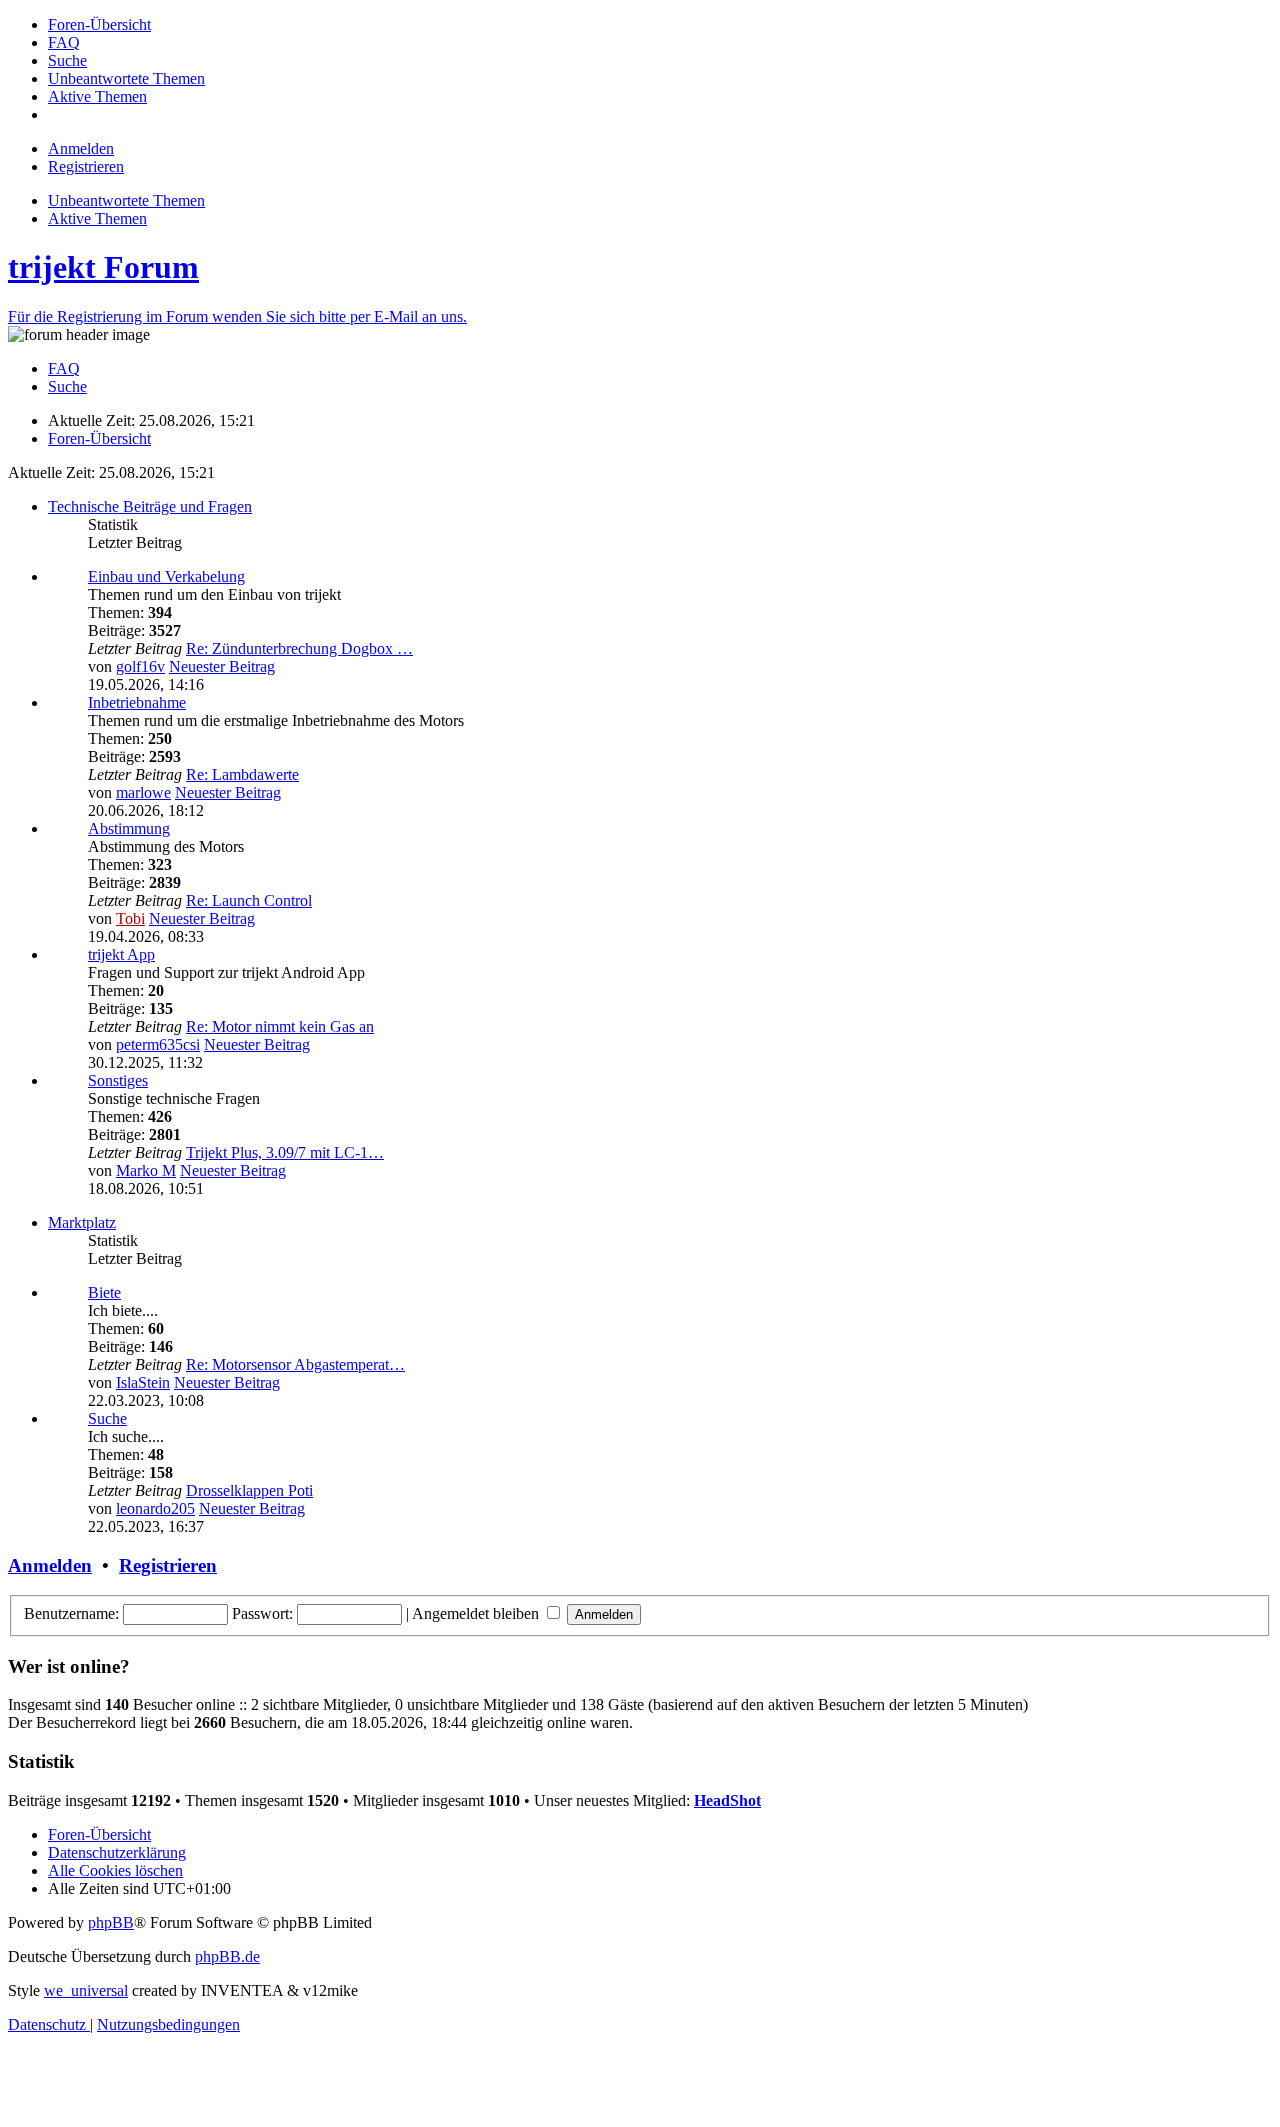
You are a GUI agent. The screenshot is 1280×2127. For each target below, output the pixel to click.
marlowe (143, 792)
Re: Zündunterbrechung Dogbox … (299, 648)
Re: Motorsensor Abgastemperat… (295, 1364)
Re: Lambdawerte (242, 774)
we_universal (86, 1990)
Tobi (130, 918)
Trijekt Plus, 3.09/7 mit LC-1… (285, 1152)
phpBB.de (227, 1956)
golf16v (140, 666)
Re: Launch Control (249, 900)
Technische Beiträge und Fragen (150, 506)
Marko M (146, 1170)
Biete (104, 1292)
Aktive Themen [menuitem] (97, 218)
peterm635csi (158, 1044)
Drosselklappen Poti (249, 1490)
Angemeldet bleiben (477, 1613)
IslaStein (143, 1382)
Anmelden (50, 1565)
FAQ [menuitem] (64, 368)
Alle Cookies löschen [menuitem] (115, 1870)
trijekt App (121, 954)
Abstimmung (129, 828)
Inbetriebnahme (137, 702)
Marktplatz (82, 1222)
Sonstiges (118, 1080)
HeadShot (727, 1800)
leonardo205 (155, 1508)
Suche (107, 1418)
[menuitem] (99, 24)
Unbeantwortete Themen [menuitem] (126, 200)
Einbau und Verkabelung (166, 576)
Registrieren (168, 1565)
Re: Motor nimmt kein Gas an (280, 1026)
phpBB (111, 1922)
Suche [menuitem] (67, 386)
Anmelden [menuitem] (81, 148)
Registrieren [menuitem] (86, 166)
